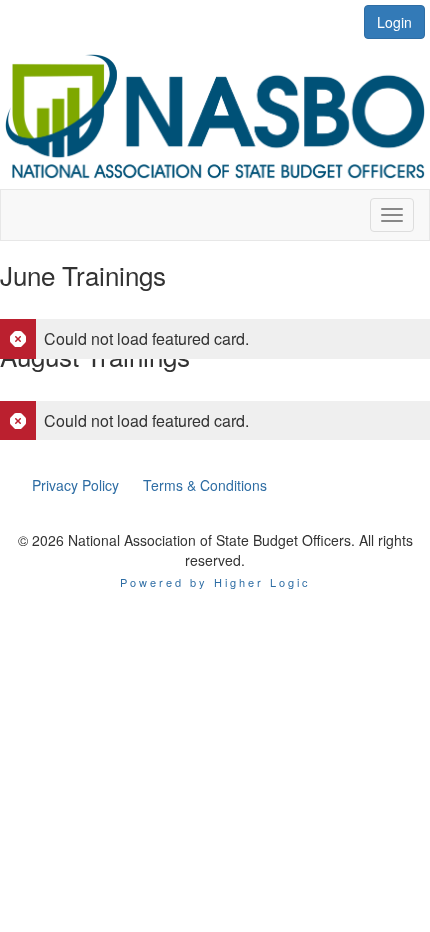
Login (394, 22)
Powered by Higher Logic (215, 582)
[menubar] (149, 485)
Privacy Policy (75, 485)
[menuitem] (75, 485)
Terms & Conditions (205, 485)
